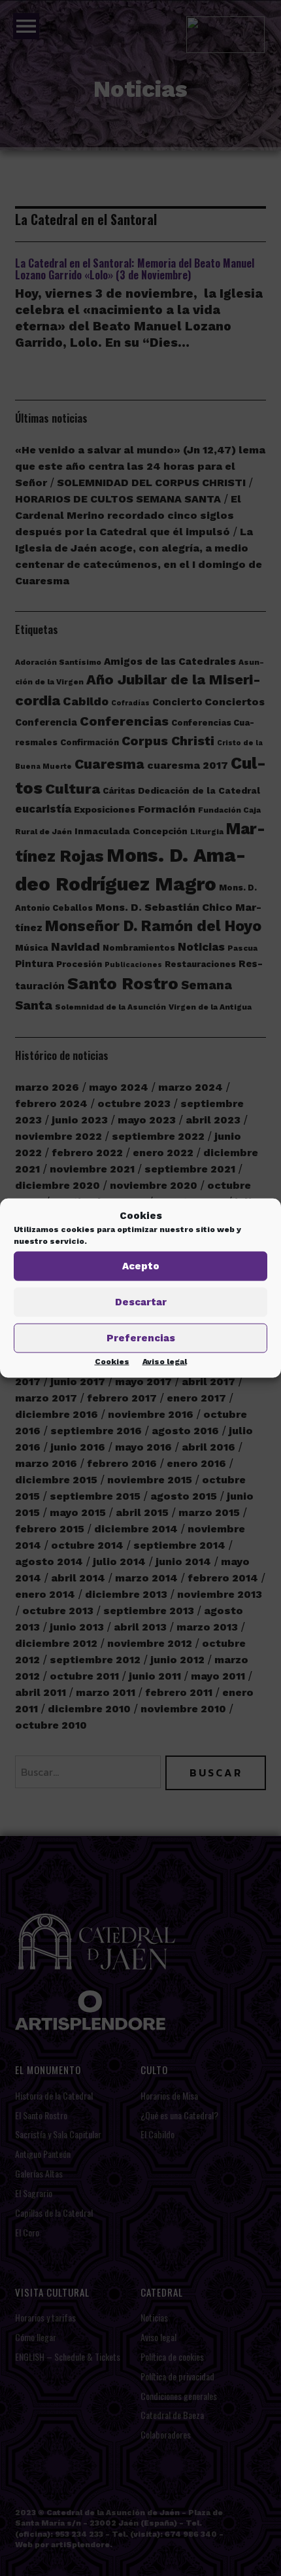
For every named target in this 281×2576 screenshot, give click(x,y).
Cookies (112, 1361)
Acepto (141, 1266)
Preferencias (141, 1338)
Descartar (141, 1302)
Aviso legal (165, 1361)
